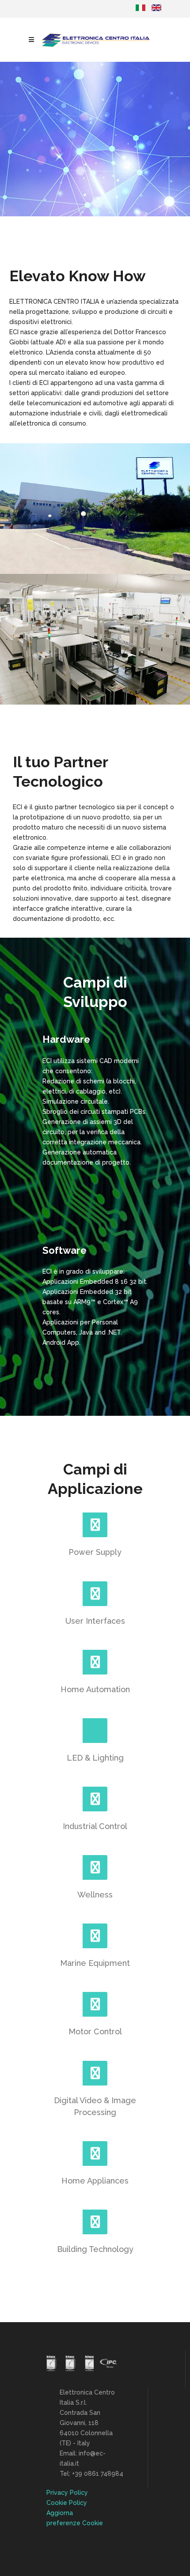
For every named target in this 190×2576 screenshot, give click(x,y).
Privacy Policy (67, 2493)
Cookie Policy (67, 2503)
